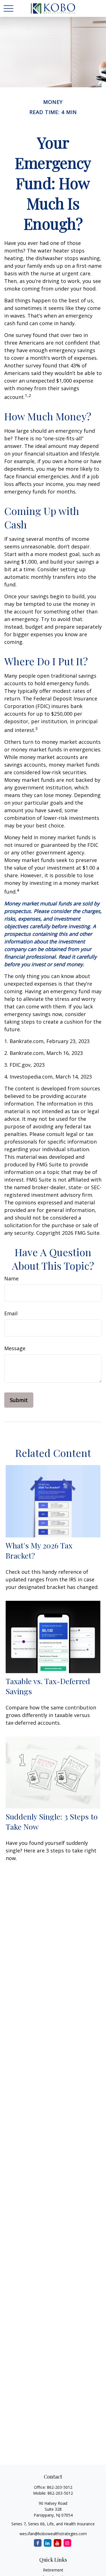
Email (11, 1313)
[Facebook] (38, 2543)
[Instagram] (67, 2543)
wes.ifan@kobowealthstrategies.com (53, 2534)
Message (15, 1348)
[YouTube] (58, 2543)
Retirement (53, 2570)
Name (11, 1278)
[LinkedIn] (48, 2543)
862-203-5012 (60, 2487)
